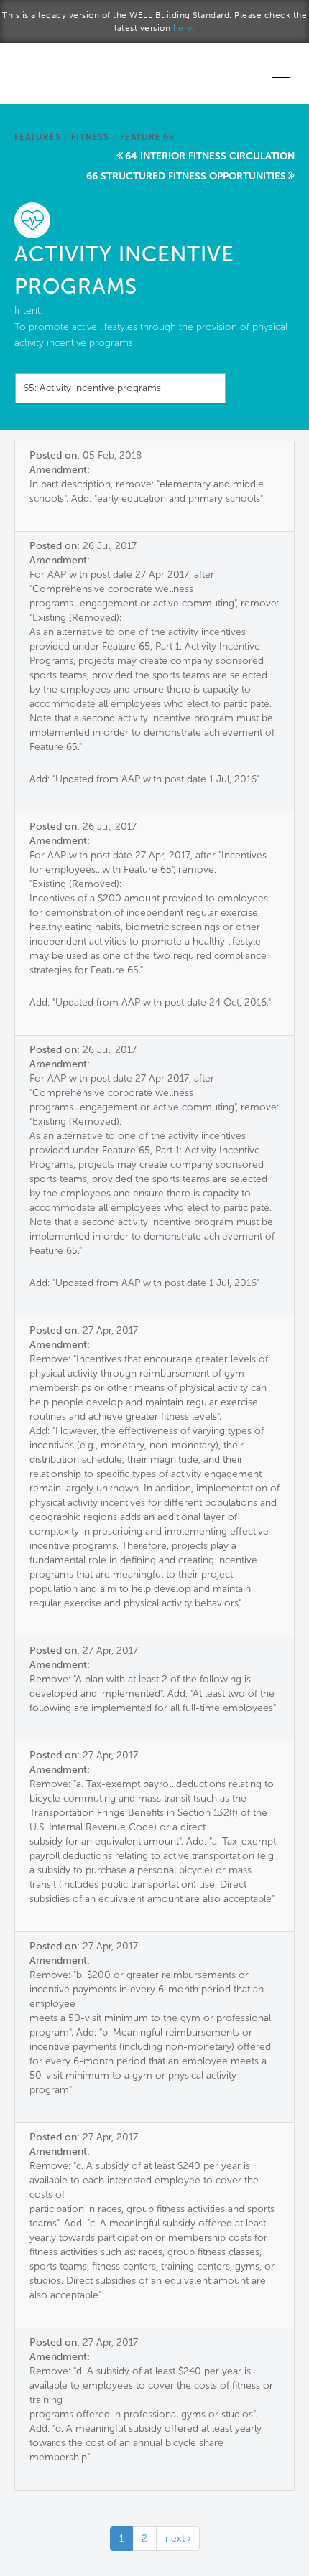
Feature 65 (147, 137)
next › (178, 2538)
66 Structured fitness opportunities (186, 176)
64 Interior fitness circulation (210, 156)
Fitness (90, 137)
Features (37, 137)
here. (184, 28)
